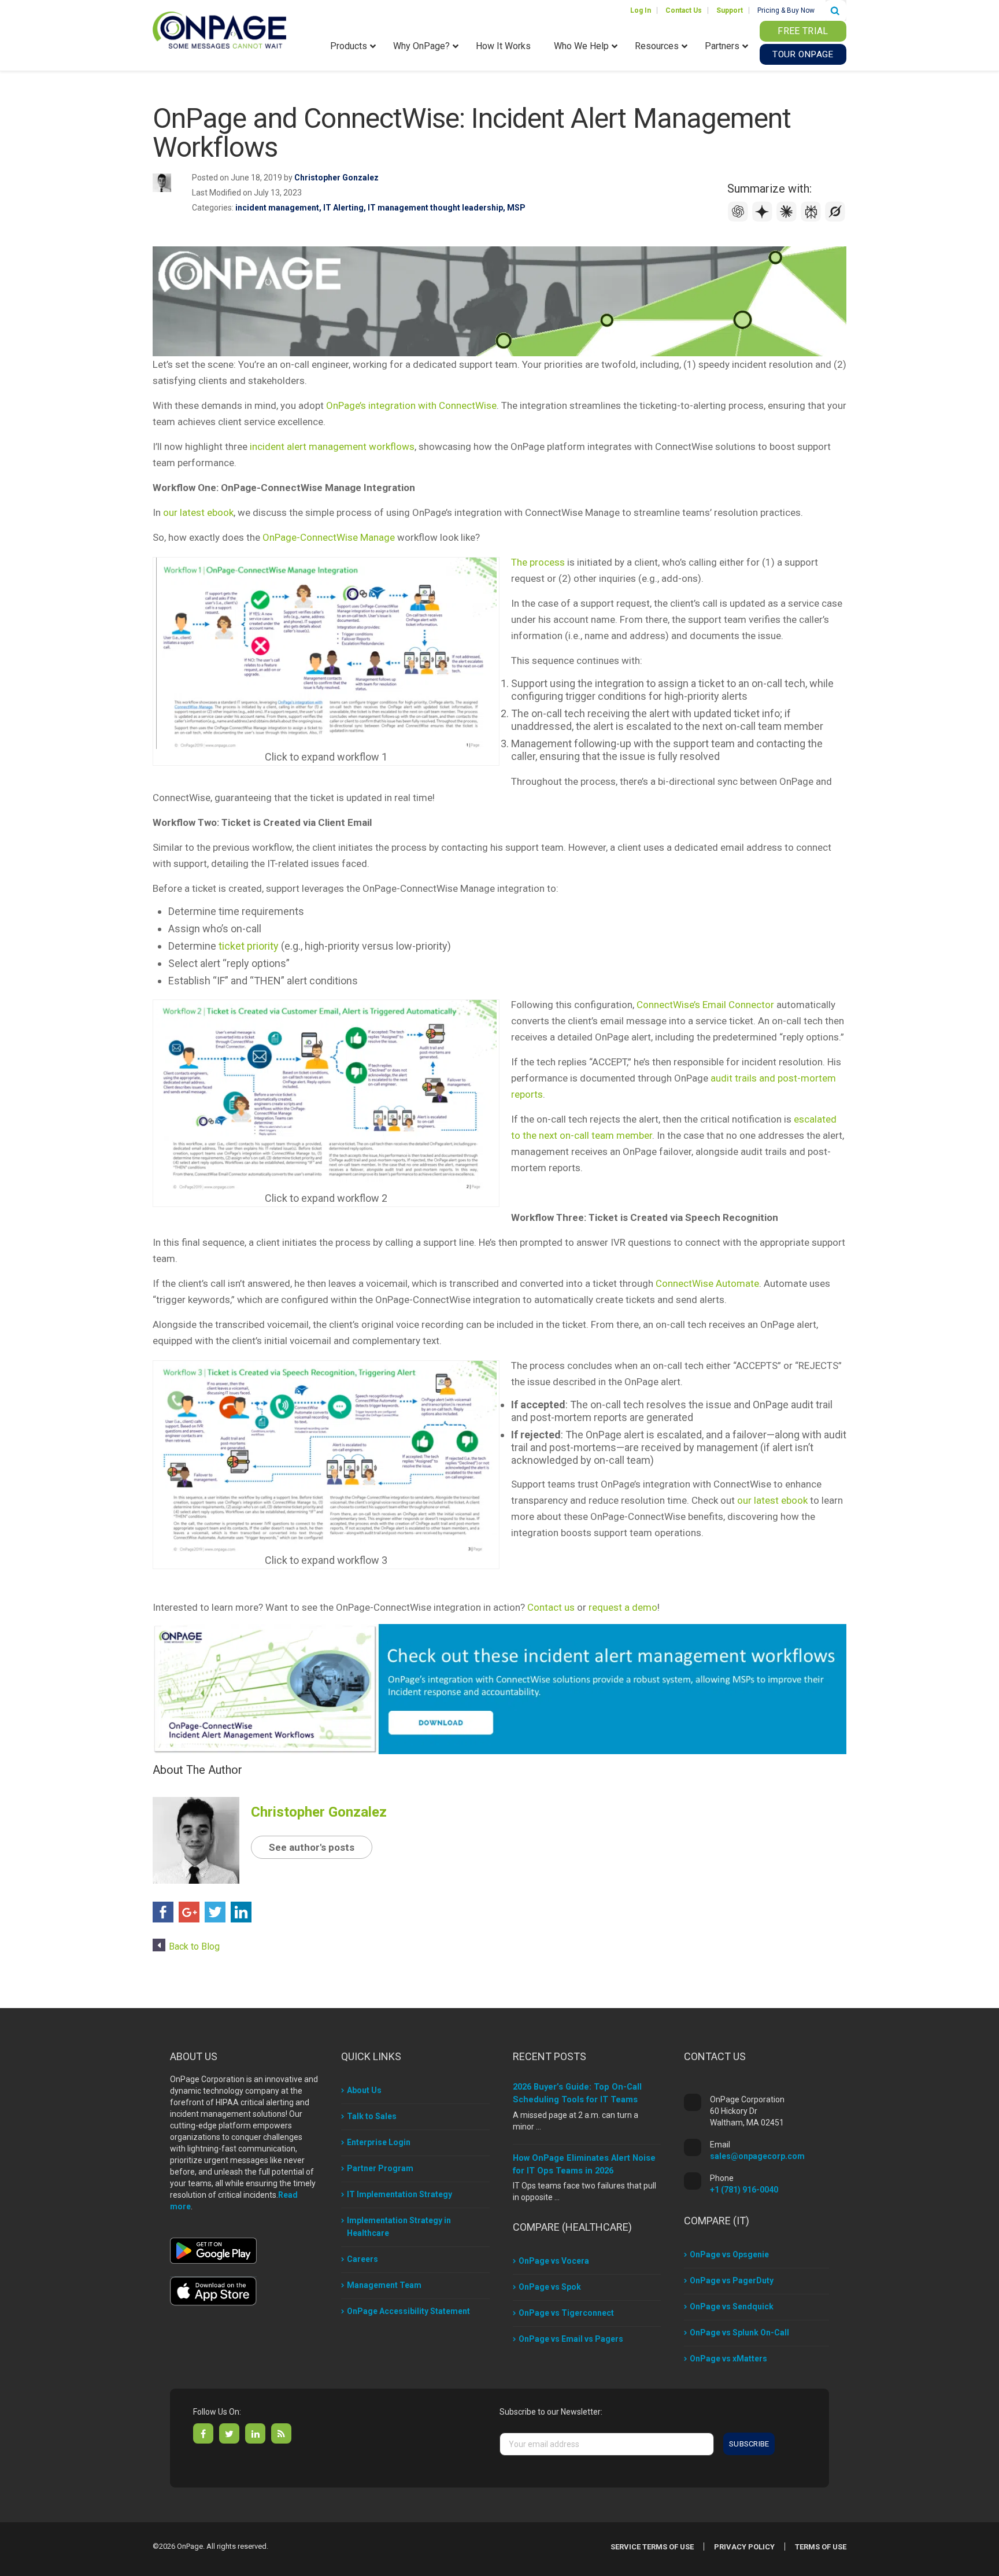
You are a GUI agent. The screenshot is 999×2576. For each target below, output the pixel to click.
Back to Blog (194, 1946)
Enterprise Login (379, 2142)
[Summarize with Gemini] (764, 219)
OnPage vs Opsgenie (729, 2254)
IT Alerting (343, 208)
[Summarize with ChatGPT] (739, 219)
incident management (277, 208)
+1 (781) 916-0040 (744, 2190)
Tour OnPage (803, 54)
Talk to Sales (372, 2116)
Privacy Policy (744, 2547)
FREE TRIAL (803, 31)
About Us (364, 2090)
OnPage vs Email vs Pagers (571, 2339)
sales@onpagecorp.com (757, 2156)
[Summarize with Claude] (788, 219)
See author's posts (312, 1847)
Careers (362, 2259)
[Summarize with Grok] (835, 219)
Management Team (384, 2285)
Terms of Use (821, 2547)
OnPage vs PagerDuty (732, 2280)
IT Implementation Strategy (399, 2194)
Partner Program (380, 2168)
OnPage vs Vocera (554, 2261)
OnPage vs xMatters (728, 2359)
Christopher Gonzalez (336, 178)
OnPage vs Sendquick (732, 2306)
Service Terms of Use (652, 2547)
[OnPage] (219, 29)
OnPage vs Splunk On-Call (739, 2333)
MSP (516, 208)
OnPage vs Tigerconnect (566, 2313)
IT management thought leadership (435, 208)
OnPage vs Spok (550, 2287)
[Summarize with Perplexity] (812, 219)
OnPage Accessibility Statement (408, 2311)
